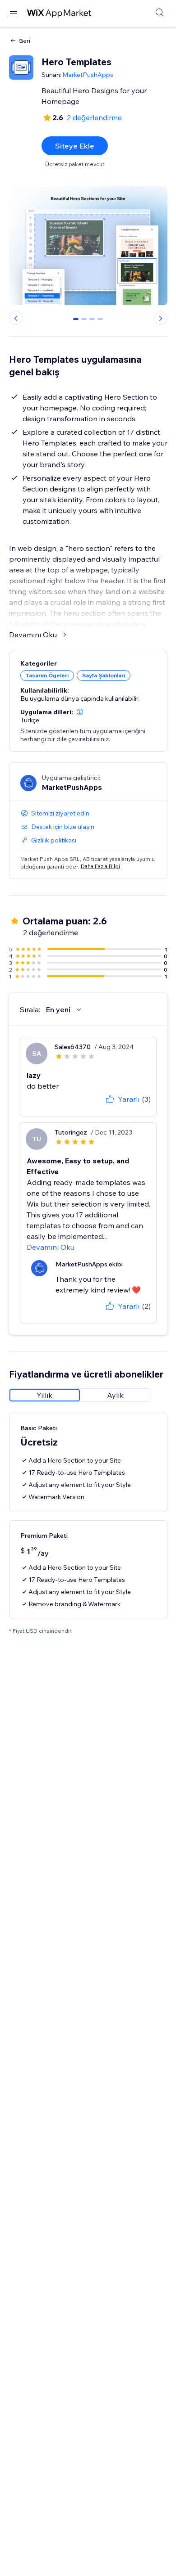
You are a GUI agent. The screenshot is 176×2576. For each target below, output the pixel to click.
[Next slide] (161, 318)
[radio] (45, 1395)
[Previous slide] (16, 318)
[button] (80, 712)
